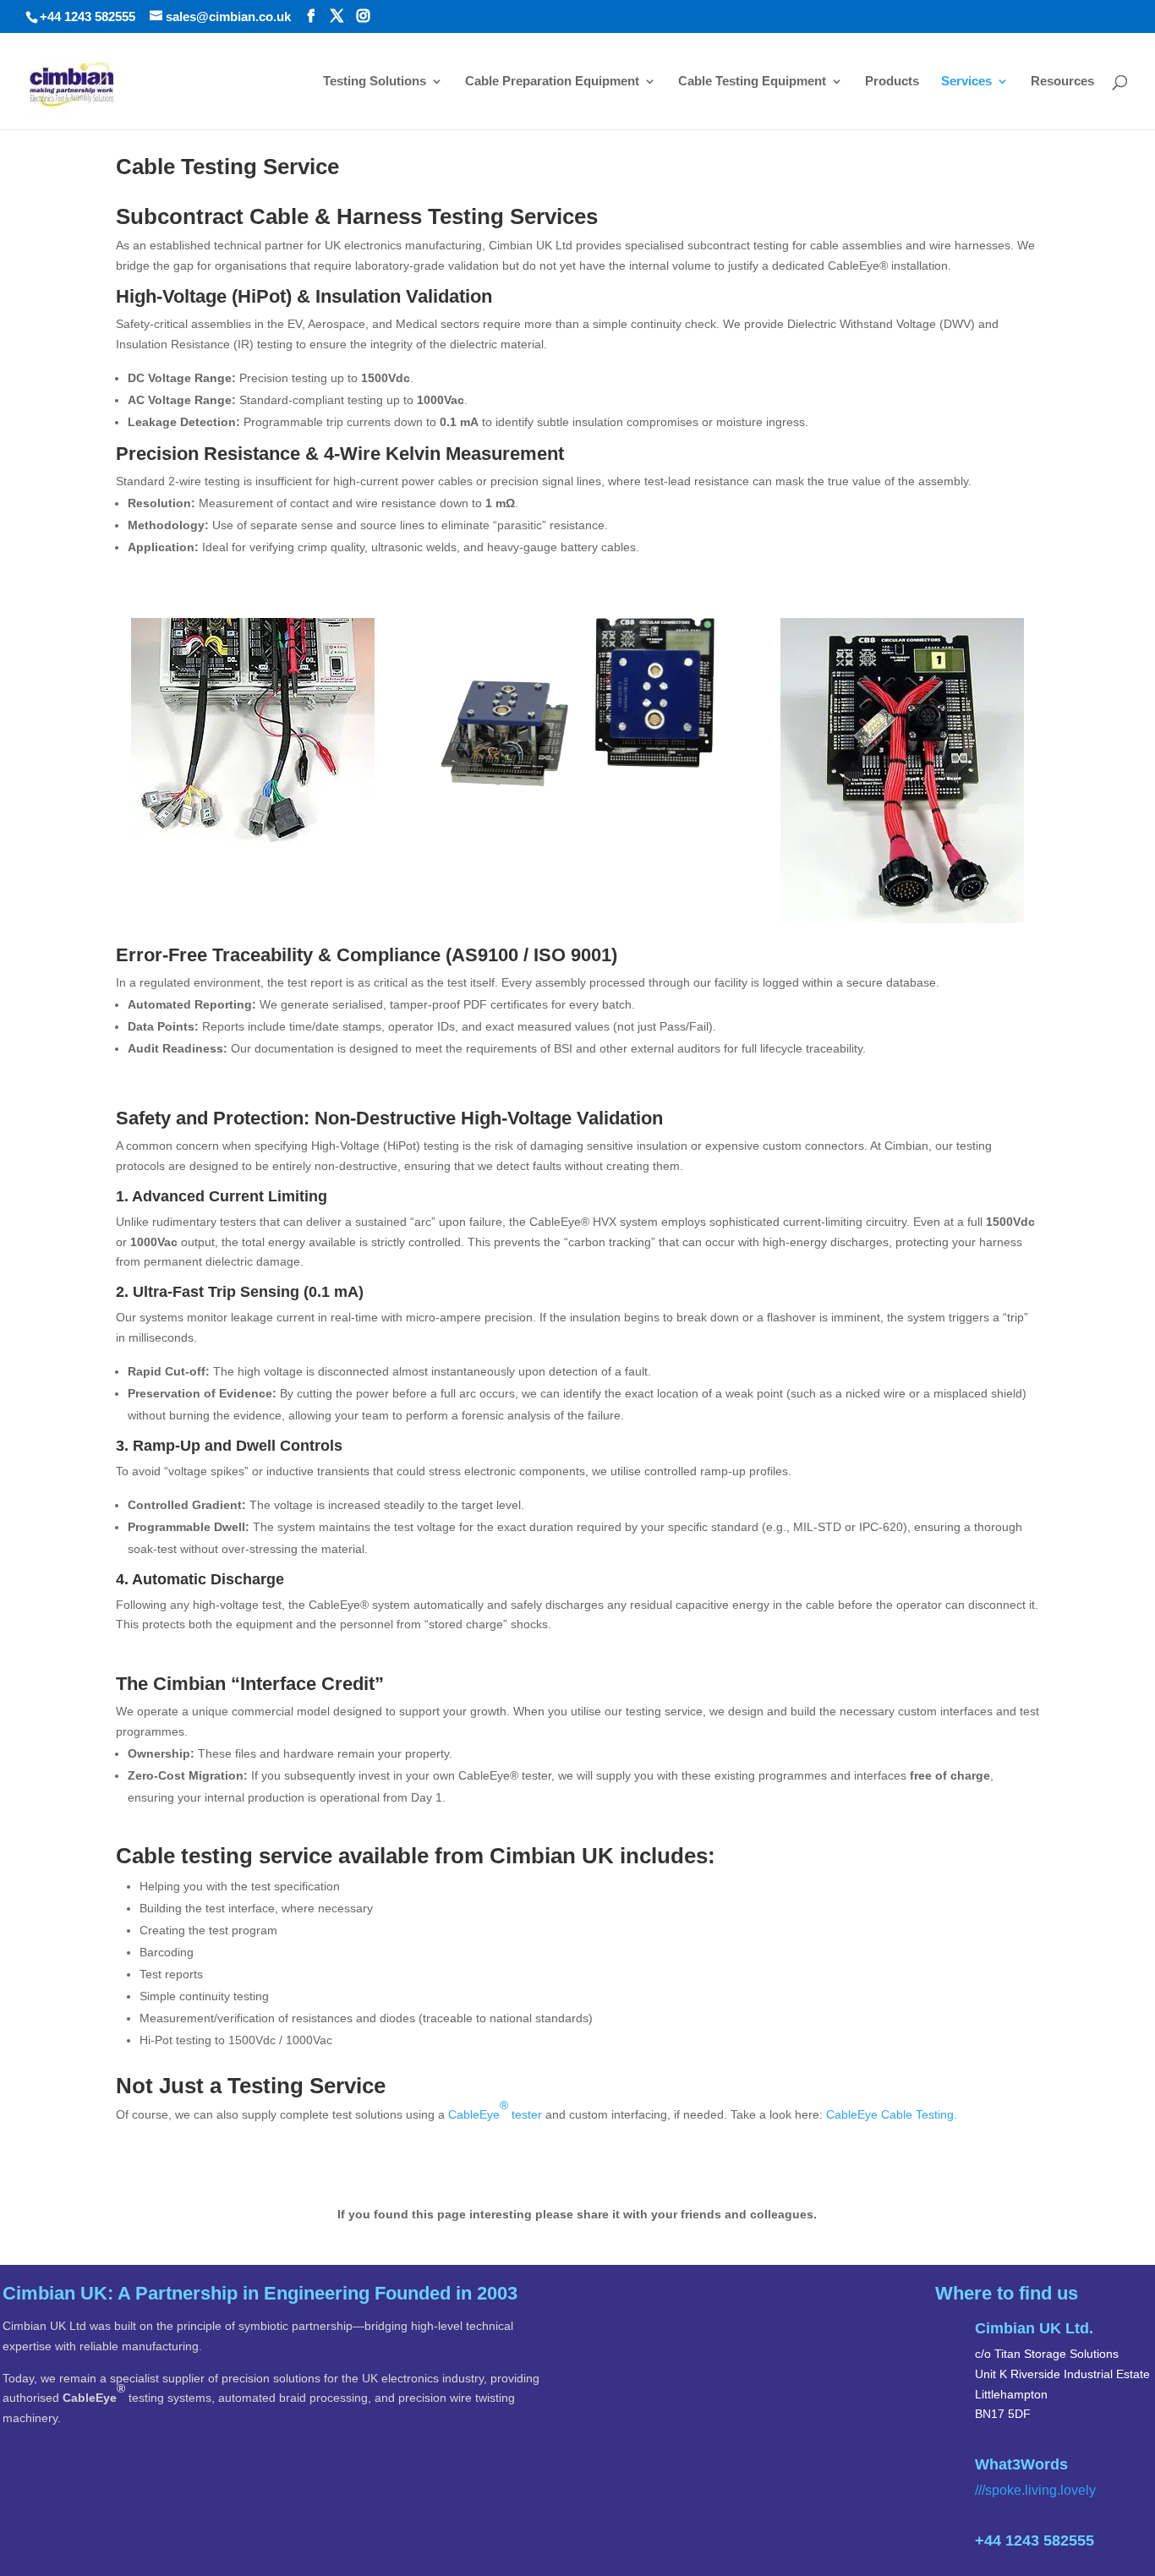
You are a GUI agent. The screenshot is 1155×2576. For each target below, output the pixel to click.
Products (892, 82)
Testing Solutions (375, 82)
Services (966, 82)
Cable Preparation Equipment (552, 82)
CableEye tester (495, 2110)
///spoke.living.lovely (1035, 2490)
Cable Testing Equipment (752, 82)
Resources (1062, 82)
